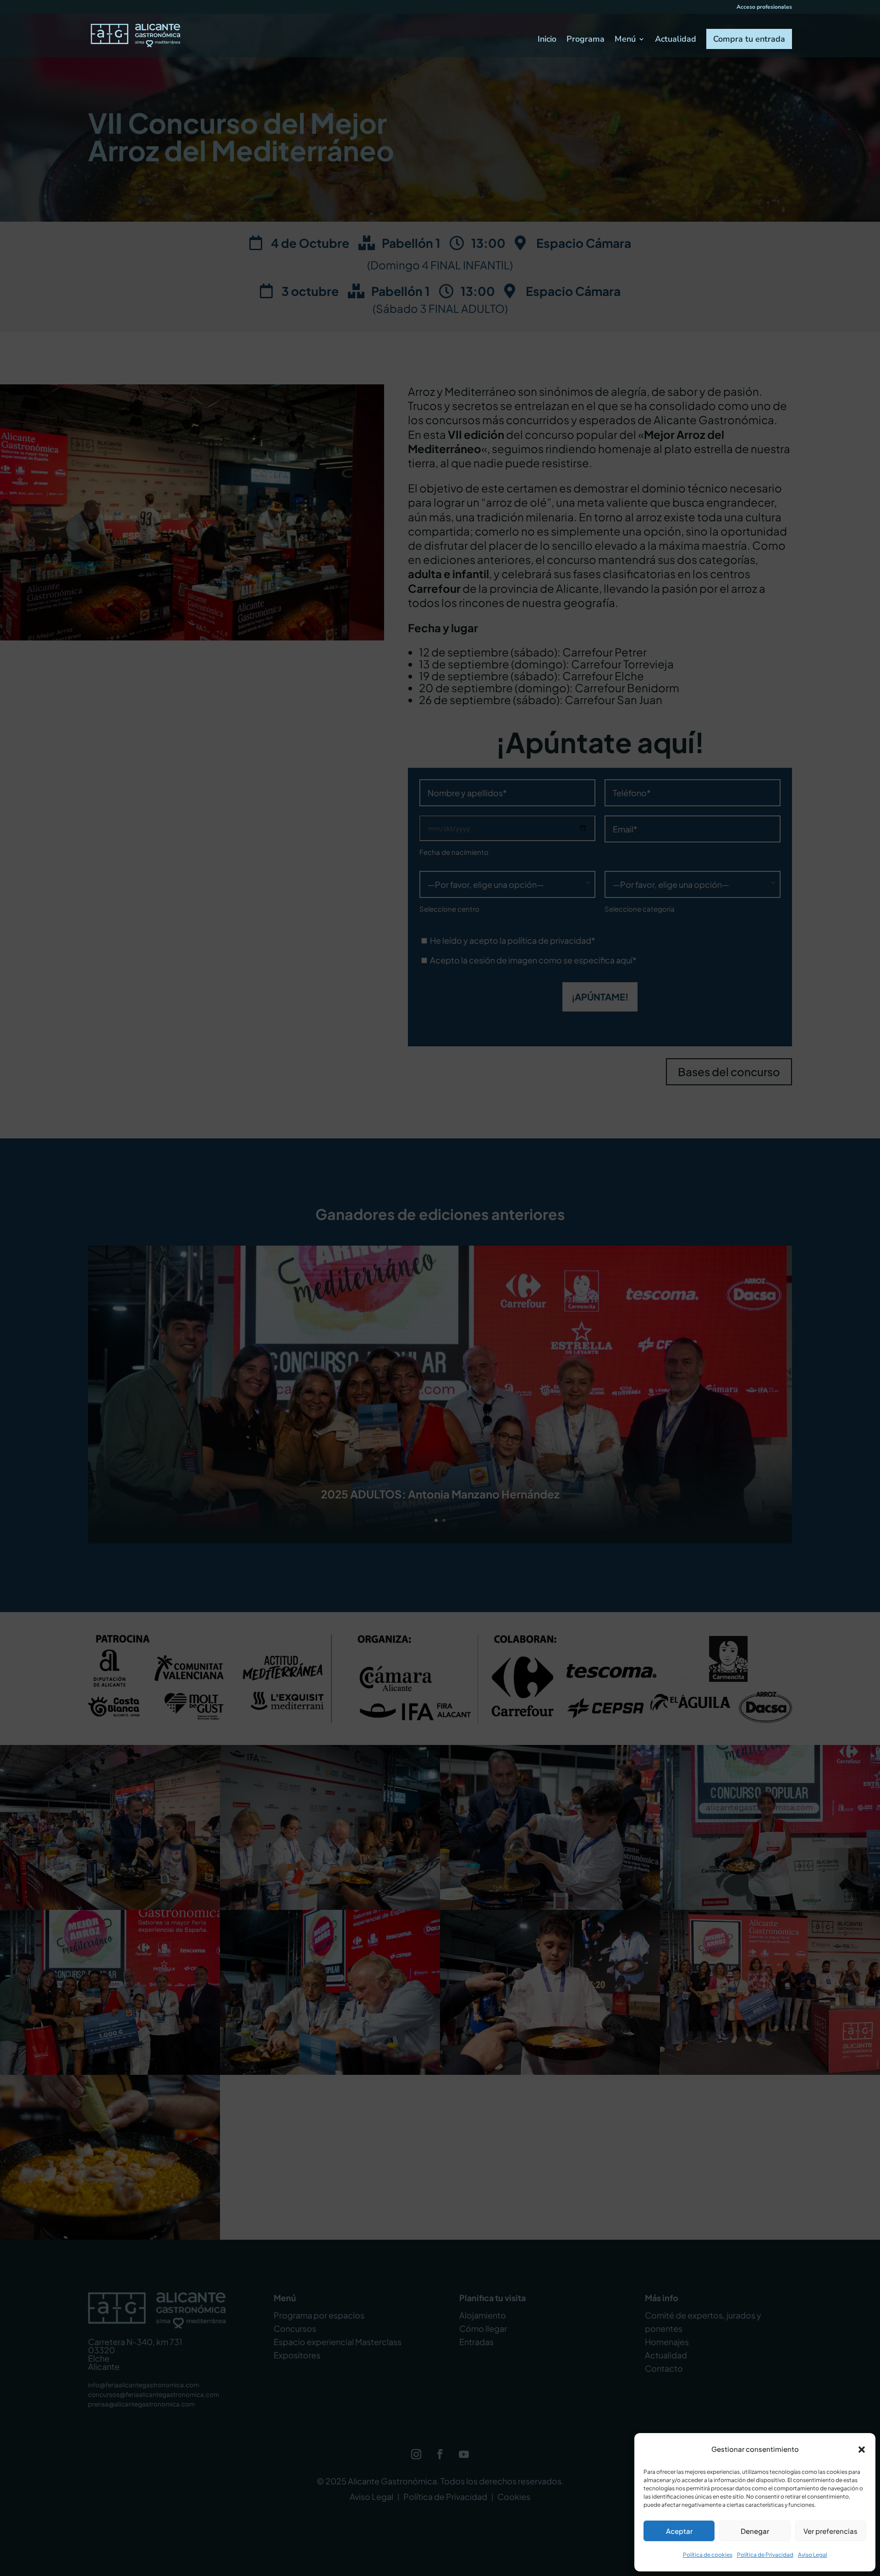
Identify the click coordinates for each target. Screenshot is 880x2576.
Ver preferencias (830, 2531)
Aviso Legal (813, 2555)
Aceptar (679, 2531)
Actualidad (676, 40)
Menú (625, 40)
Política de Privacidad (765, 2555)
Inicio (547, 40)
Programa (586, 40)
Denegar (755, 2531)
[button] (862, 2450)
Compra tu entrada (749, 39)
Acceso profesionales (764, 7)
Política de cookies (708, 2555)
